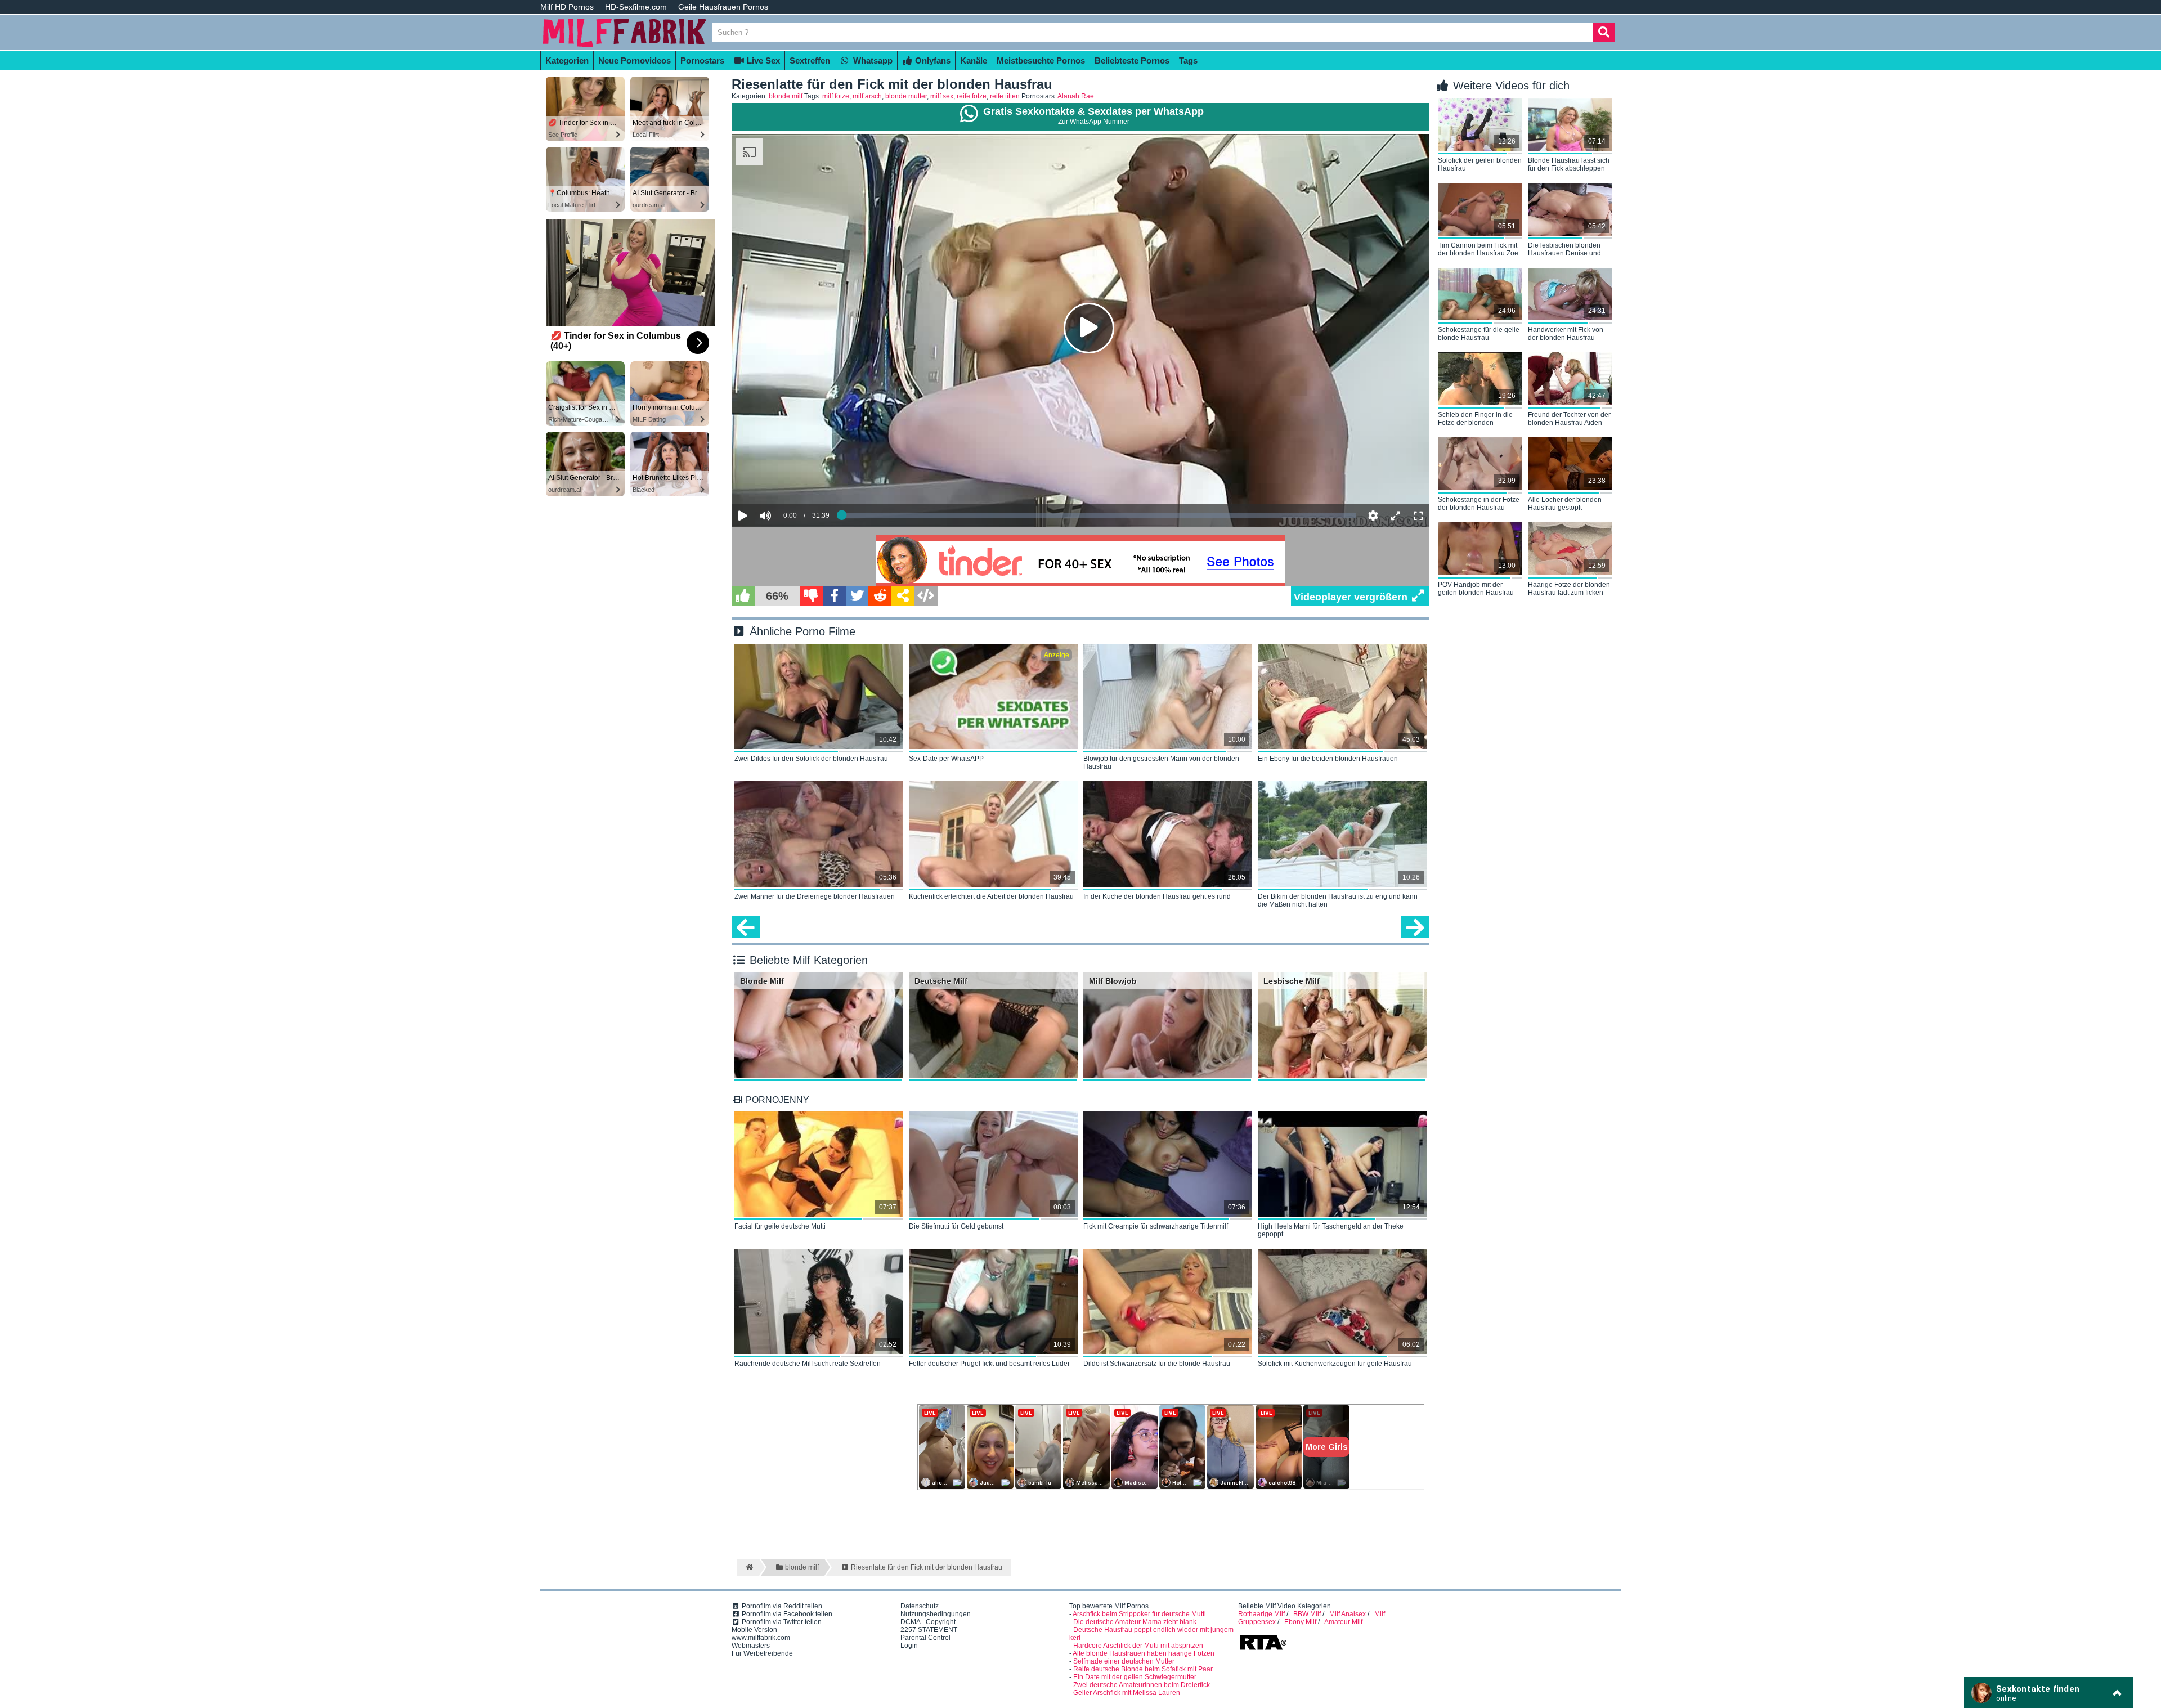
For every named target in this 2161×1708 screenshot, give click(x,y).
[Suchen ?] (1604, 32)
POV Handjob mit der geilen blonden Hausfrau (1476, 589)
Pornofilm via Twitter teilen (781, 1622)
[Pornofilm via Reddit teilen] (880, 596)
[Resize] (1396, 515)
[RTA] (1263, 1649)
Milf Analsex (1348, 1614)
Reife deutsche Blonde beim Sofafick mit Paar (1143, 1669)
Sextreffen (810, 60)
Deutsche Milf (941, 981)
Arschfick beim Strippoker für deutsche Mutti (1139, 1614)
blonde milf (786, 96)
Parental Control (925, 1638)
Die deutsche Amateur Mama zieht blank (1135, 1622)
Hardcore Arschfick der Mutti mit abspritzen (1138, 1646)
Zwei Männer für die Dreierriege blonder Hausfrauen (815, 896)
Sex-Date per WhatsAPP (946, 759)
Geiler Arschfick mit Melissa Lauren (1127, 1693)
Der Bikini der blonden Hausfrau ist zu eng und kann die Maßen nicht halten (1338, 900)
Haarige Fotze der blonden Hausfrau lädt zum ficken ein (1569, 589)
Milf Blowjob (1113, 981)
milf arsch (867, 96)
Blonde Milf (762, 981)
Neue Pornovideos (635, 60)
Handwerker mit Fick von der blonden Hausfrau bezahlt (1566, 334)
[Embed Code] (926, 596)
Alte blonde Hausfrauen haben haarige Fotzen (1144, 1653)
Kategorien (567, 60)
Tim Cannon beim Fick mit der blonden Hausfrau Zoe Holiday (1478, 250)
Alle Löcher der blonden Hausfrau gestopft (1565, 504)
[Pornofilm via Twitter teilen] (857, 596)
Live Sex (762, 60)
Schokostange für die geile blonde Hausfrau (1479, 334)
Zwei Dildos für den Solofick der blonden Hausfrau (811, 759)
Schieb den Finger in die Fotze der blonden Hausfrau (1475, 419)
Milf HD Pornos (567, 7)
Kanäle (974, 60)
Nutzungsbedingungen (936, 1614)
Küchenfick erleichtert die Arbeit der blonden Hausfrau (991, 896)
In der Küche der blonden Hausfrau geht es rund (1157, 896)
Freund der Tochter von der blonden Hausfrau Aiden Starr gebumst (1569, 419)
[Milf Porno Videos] (625, 46)
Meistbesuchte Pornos (1041, 60)
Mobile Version (754, 1630)
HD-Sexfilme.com (636, 7)
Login (909, 1646)
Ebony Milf (1300, 1622)
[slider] (785, 481)
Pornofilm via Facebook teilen (786, 1614)
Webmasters (751, 1646)
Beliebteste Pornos (1132, 60)
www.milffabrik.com (761, 1638)
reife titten (1005, 96)
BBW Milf (1307, 1614)
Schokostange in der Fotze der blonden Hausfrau (1479, 504)
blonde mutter (906, 96)
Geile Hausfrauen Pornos (723, 7)
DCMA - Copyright (928, 1622)
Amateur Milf (1343, 1622)
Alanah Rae (1076, 96)
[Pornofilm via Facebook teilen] (834, 596)
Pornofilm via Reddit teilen (781, 1606)
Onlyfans (932, 60)
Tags (1188, 60)
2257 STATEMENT (929, 1630)
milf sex (942, 96)
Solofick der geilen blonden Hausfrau (1480, 164)
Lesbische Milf (1292, 981)
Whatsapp (872, 60)
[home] (748, 1567)
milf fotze (836, 96)
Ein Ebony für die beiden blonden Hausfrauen (1328, 759)
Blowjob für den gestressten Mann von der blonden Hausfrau (1161, 763)
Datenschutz (920, 1606)
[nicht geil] (811, 596)
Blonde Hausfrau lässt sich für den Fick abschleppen (1569, 164)
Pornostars (702, 60)
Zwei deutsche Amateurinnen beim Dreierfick (1142, 1685)
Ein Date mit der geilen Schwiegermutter (1135, 1677)
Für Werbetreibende (762, 1653)
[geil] (743, 596)
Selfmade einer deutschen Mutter (1124, 1661)
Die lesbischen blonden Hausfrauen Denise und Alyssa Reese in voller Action (1564, 250)
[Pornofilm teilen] (903, 596)
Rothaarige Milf (1261, 1614)
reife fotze (972, 96)
